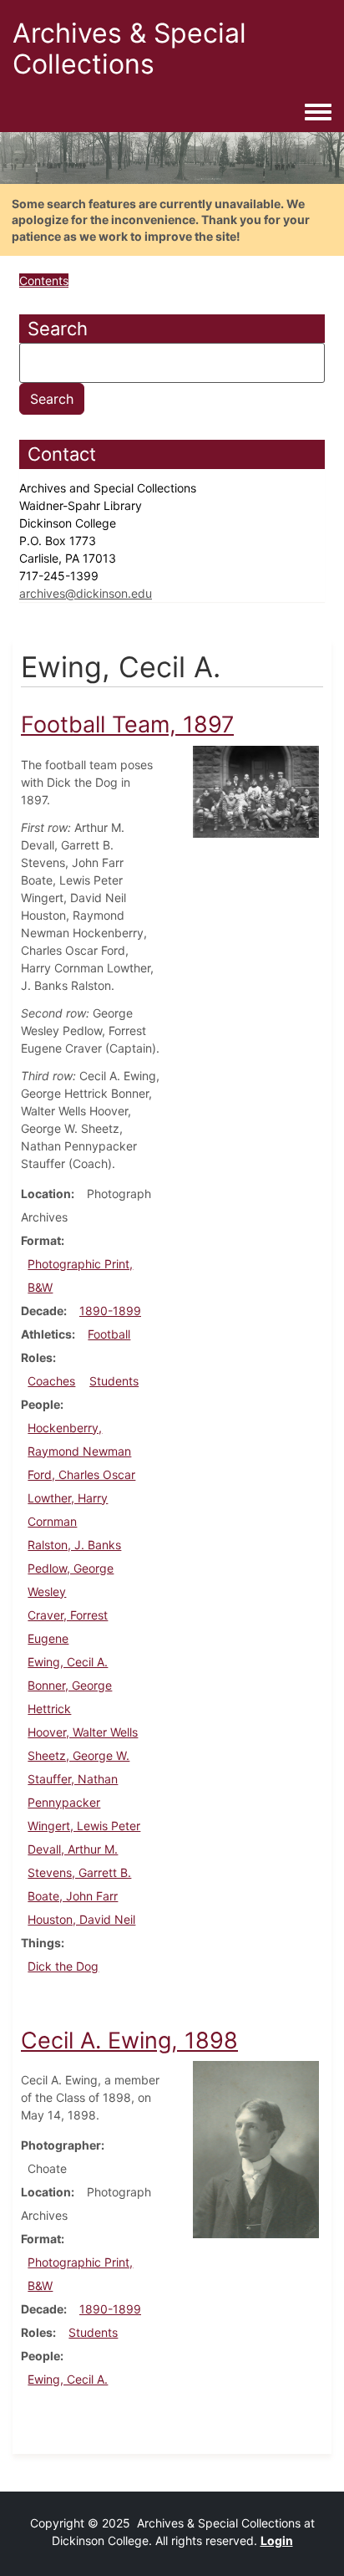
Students (114, 1381)
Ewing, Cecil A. (68, 1662)
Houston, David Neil (81, 1919)
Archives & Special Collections (129, 48)
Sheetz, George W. (78, 1755)
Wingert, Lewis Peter (84, 1826)
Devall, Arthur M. (73, 1849)
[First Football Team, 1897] (256, 791)
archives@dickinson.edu (86, 593)
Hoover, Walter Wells (83, 1732)
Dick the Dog (63, 1966)
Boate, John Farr (73, 1896)
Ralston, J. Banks (74, 1545)
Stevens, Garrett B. (79, 1872)
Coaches (51, 1381)
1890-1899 (110, 1311)
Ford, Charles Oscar (81, 1474)
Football (109, 1334)
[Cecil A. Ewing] (256, 2148)
